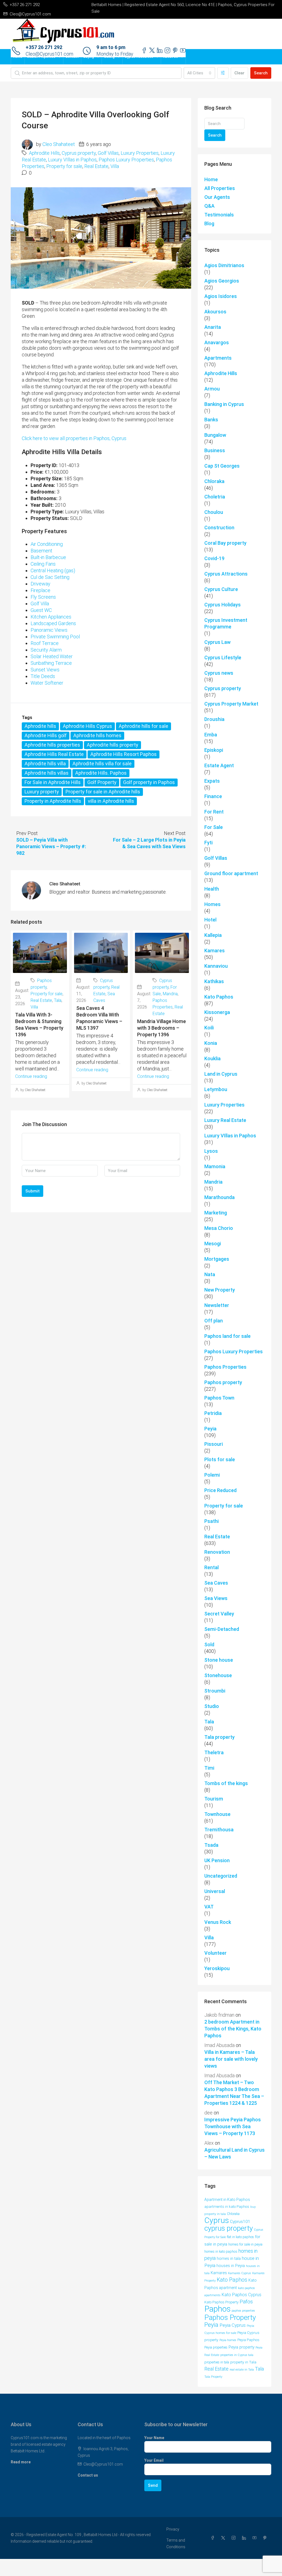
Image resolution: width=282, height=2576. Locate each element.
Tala (58, 1000)
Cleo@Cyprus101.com (103, 2464)
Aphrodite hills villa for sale (102, 764)
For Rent (214, 812)
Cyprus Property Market (231, 704)
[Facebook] (214, 2538)
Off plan (214, 1321)
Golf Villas (108, 153)
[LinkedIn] (245, 2538)
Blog (209, 223)
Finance (213, 796)
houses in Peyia (231, 2266)
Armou (212, 389)
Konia (211, 1043)
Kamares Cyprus (240, 2273)
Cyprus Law (217, 642)
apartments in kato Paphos (227, 2207)
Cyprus (217, 2220)
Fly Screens (43, 597)
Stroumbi (215, 1691)
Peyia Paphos (248, 2340)
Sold (209, 1644)
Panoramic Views (49, 630)
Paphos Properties (225, 1367)
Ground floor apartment (231, 873)
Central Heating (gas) (53, 570)
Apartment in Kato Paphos (227, 2200)
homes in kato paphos (221, 2251)
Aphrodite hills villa (45, 764)
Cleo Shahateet (59, 144)
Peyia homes (228, 2340)
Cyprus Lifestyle (223, 657)
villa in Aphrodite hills (111, 801)
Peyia (210, 1429)
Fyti (208, 843)
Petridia (213, 1413)
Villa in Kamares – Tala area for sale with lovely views (231, 2059)
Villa (115, 166)
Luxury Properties (140, 153)
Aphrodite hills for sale (143, 726)
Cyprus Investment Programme (226, 623)
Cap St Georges (222, 466)
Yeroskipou (217, 1968)
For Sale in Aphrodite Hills (53, 782)
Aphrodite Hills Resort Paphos (124, 754)
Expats (212, 781)
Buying (89, 57)
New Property (220, 1290)
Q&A (209, 206)
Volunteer (215, 1953)
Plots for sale (220, 1459)
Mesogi (213, 1244)
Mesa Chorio (219, 1228)
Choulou (214, 512)
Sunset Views (45, 670)
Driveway (40, 584)
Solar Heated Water (52, 656)
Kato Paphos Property (221, 2302)
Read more (21, 2462)
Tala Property (213, 2377)
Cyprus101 (240, 2222)
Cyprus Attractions (226, 574)
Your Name (154, 2438)
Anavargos (217, 342)
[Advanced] (223, 73)
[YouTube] (256, 2538)
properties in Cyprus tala (237, 2355)
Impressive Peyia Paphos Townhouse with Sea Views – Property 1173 (233, 2126)
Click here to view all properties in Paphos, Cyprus (74, 438)
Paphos (217, 2309)
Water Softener (47, 683)
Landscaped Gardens (53, 623)
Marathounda (219, 1197)
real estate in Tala (242, 2369)
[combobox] (199, 73)
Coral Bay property (225, 543)
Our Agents (217, 197)
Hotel (210, 920)
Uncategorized (221, 1876)
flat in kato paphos (240, 2237)
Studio (212, 1706)
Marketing (216, 1213)
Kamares (215, 951)
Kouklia (212, 1058)
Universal (215, 1891)
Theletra (214, 1752)
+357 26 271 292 (44, 47)
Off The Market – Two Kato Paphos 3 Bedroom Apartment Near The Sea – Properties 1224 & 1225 (234, 2093)
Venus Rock (218, 1922)
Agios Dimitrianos (224, 265)
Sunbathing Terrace (51, 663)
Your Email (154, 2460)
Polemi (212, 1475)
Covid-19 (214, 558)
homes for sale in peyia (245, 2244)
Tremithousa (219, 1830)
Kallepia (213, 935)
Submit (32, 1191)
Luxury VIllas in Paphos (72, 160)
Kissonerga (217, 1012)
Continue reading (31, 1076)
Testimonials (219, 215)
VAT (209, 1907)
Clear (239, 73)
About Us (171, 57)
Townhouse (217, 1814)
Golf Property (102, 782)
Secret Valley (219, 1614)
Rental (211, 1567)
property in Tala (243, 2362)
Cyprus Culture (221, 589)
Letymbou (216, 1089)
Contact (72, 57)
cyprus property (229, 2228)
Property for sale (64, 166)
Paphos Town (219, 1398)
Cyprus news (219, 673)
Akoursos (215, 312)
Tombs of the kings (226, 1783)
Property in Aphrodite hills (53, 801)
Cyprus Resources (139, 57)
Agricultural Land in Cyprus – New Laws (234, 2153)
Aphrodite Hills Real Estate (54, 754)
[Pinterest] (266, 2538)
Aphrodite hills (40, 726)
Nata (210, 1274)
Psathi (211, 1521)
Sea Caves (216, 1583)
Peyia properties (216, 2347)
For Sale (214, 827)
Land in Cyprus (221, 1074)
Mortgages (217, 1259)
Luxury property (42, 792)
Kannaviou (216, 966)
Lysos (211, 1151)
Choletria (215, 497)
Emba (211, 735)
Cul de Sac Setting (50, 577)
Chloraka (214, 481)
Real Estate (96, 166)
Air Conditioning (47, 544)
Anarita (213, 327)
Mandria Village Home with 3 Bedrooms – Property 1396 (162, 1028)
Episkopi (214, 750)
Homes (212, 904)
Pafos (246, 2302)
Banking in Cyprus (224, 404)
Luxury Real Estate (225, 1120)
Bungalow (215, 435)
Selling (109, 57)
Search (261, 73)
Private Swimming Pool (55, 637)
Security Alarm (46, 650)
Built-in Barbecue (48, 557)
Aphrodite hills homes (97, 735)
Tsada (211, 1845)
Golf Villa (40, 604)
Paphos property (223, 1382)
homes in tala (229, 2259)
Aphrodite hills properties (52, 745)
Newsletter (217, 1305)
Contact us (88, 2475)
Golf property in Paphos (149, 782)
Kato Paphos (219, 997)
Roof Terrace (45, 643)
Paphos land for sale (227, 1336)
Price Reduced (220, 1490)
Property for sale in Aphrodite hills (103, 792)
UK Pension (217, 1860)
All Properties (220, 188)
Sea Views (216, 1598)
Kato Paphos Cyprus (242, 2295)
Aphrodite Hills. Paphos (101, 773)
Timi (209, 1768)
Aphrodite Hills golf (46, 735)
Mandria (170, 994)
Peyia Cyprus (233, 2325)
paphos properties (243, 2311)
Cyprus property (79, 153)
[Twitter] (224, 2538)
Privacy (173, 2529)
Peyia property (242, 2347)
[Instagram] (235, 2538)
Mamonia (215, 1166)
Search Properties (41, 57)
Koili (209, 1028)
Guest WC (41, 610)
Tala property (219, 1737)
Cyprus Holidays (223, 605)
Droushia (214, 719)
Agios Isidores (221, 296)
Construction (219, 528)
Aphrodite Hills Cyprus (87, 726)
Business (215, 450)
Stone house (219, 1660)
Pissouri (214, 1444)
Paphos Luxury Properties (126, 160)
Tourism (214, 1799)
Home (18, 57)
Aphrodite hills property (112, 745)
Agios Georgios (222, 281)
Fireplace (40, 590)
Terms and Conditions (176, 2544)
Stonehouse (218, 1675)
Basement (41, 551)
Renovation (217, 1552)
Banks (211, 420)
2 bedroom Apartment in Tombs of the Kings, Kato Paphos (233, 2029)
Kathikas (214, 981)
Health (212, 889)
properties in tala (217, 2362)
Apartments (218, 358)
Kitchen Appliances (51, 617)
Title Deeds (43, 676)
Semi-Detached (222, 1629)
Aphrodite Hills (44, 153)
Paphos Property (230, 2317)
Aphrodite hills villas (47, 773)
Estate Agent (219, 765)
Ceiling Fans (43, 564)
